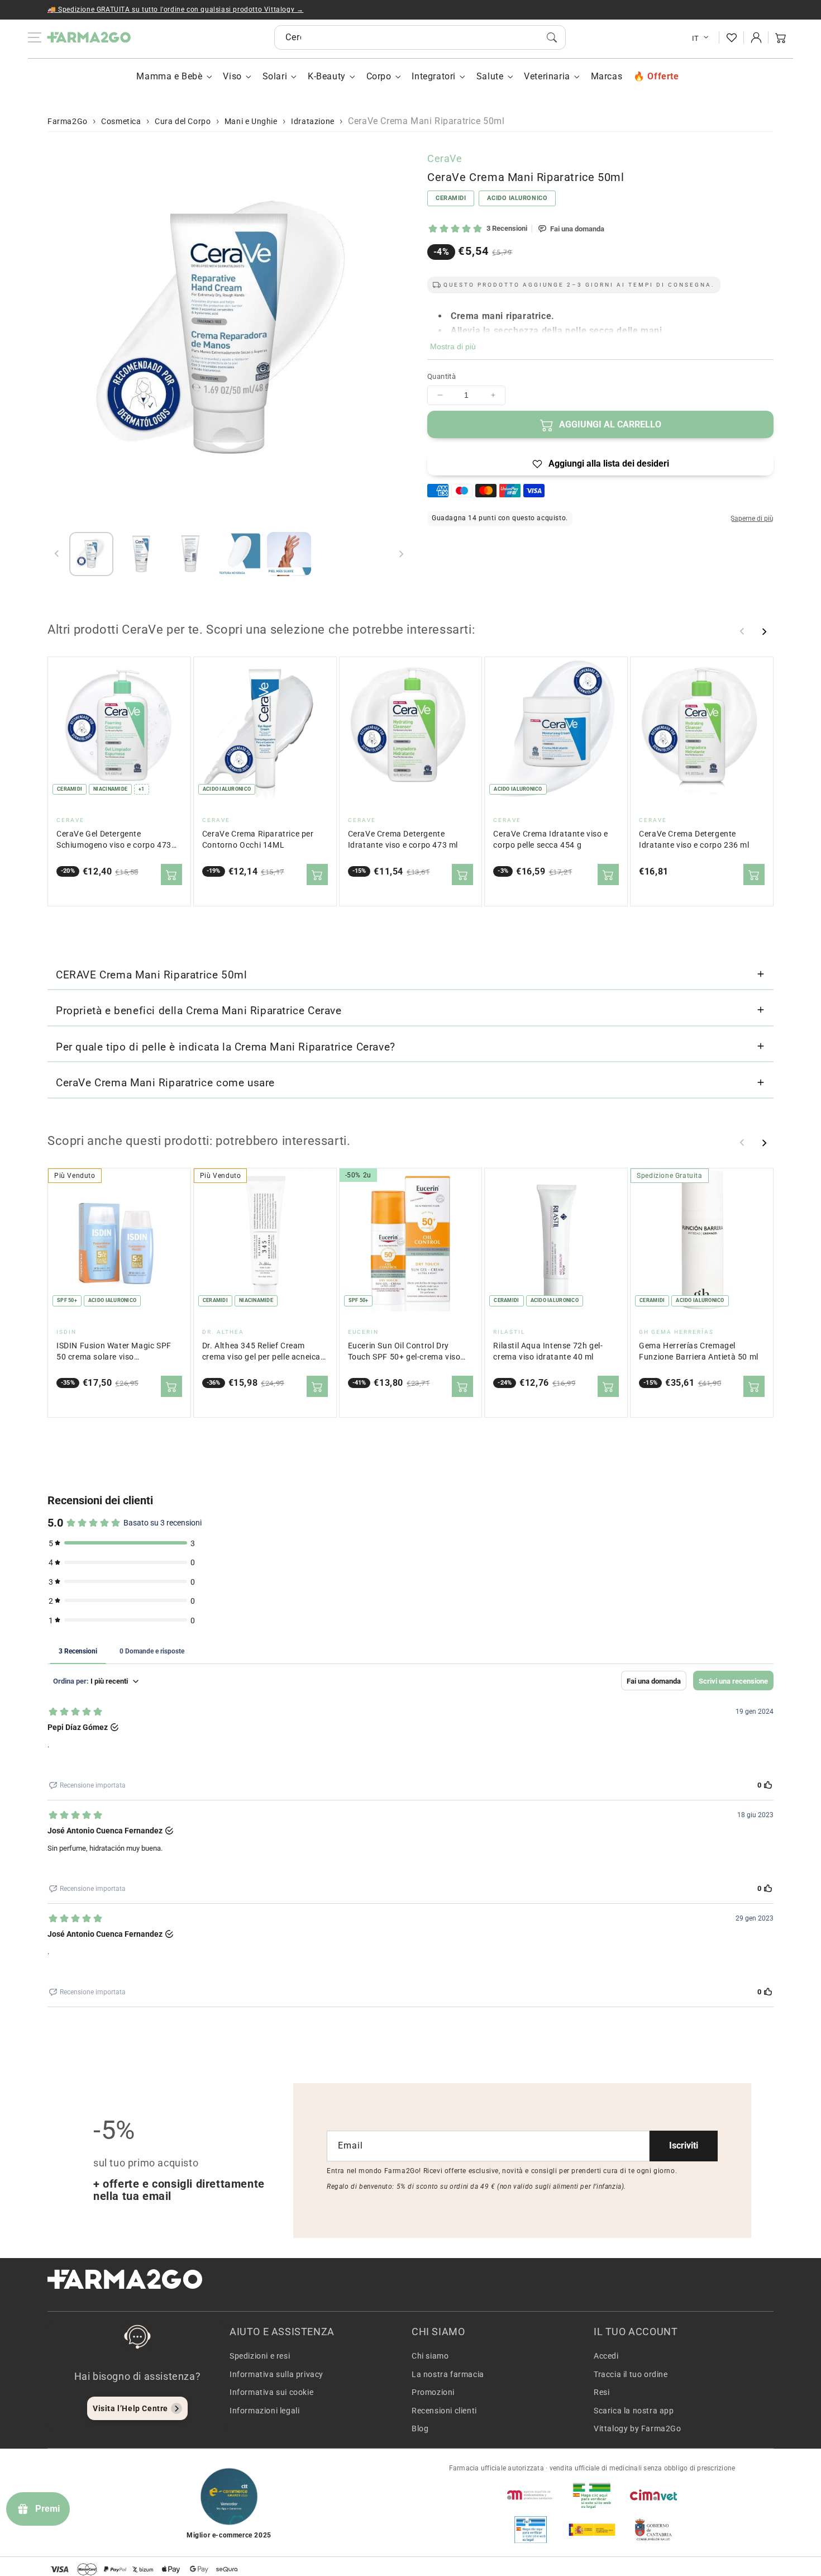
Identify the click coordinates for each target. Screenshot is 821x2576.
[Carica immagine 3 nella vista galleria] (190, 554)
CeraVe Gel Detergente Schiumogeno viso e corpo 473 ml (114, 840)
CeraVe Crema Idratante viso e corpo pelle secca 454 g (550, 840)
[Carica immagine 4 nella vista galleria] (240, 554)
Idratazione (313, 121)
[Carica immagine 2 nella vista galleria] (141, 554)
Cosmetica (121, 121)
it (696, 38)
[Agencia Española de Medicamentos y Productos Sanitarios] (531, 2495)
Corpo (379, 76)
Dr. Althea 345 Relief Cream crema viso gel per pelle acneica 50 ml (261, 1352)
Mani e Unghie (251, 121)
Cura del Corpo (183, 121)
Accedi (606, 2356)
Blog (420, 2428)
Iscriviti (684, 2145)
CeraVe (445, 158)
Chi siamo (430, 2356)
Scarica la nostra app (634, 2411)
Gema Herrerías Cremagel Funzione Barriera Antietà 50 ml (699, 1351)
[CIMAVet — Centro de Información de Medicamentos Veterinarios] (653, 2495)
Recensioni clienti (444, 2411)
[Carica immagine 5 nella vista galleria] (289, 554)
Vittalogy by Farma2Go (638, 2428)
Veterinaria (547, 76)
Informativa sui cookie (271, 2392)
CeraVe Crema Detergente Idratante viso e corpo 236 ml (694, 840)
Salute (490, 76)
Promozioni (433, 2392)
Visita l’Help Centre (130, 2408)
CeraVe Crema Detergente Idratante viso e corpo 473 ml (403, 840)
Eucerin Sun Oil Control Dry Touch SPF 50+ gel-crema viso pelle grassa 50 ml (404, 1352)
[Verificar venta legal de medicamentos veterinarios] (531, 2530)
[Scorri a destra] (401, 554)
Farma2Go (68, 121)
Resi (602, 2392)
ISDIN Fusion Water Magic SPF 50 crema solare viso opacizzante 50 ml (114, 1352)
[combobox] (420, 37)
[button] (781, 37)
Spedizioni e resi (260, 2356)
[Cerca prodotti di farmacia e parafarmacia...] (552, 37)
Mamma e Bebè (169, 76)
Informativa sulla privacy (276, 2374)
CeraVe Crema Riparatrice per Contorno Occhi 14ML (258, 840)
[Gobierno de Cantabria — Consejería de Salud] (653, 2530)
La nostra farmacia (448, 2374)
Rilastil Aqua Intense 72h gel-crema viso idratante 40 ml (548, 1351)
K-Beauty (327, 76)
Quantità (441, 376)
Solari (275, 76)
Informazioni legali (264, 2411)
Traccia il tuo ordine (631, 2374)
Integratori (434, 76)
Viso (232, 76)
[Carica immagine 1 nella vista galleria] (91, 554)
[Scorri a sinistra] (57, 554)
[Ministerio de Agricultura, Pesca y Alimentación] (592, 2530)
